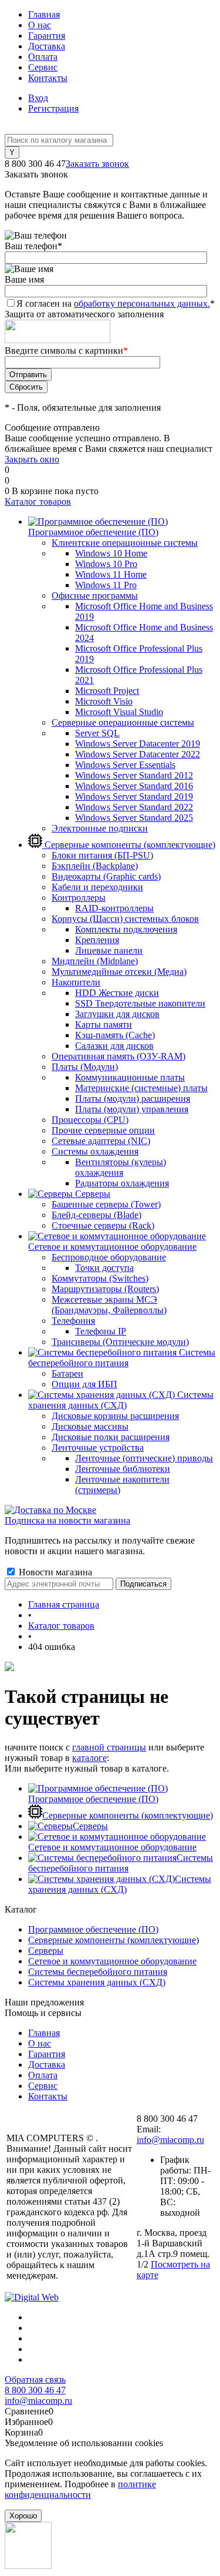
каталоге (89, 1758)
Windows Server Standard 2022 (134, 807)
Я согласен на (116, 303)
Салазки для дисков (114, 1046)
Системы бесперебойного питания (121, 1863)
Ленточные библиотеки (123, 1469)
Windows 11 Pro (106, 585)
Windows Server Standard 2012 (134, 775)
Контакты (48, 78)
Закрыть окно (32, 459)
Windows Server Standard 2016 (134, 786)
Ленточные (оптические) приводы (144, 1458)
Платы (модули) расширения (133, 1099)
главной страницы (109, 1747)
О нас (40, 25)
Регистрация (53, 108)
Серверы (90, 1826)
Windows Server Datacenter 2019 (138, 744)
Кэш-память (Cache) (115, 1035)
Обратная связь (35, 2379)
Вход (38, 98)
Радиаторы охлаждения (122, 1183)
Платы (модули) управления (132, 1109)
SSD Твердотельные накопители (140, 1003)
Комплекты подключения (126, 929)
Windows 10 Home (111, 553)
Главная (44, 14)
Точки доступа (104, 1268)
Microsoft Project (107, 691)
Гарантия (47, 36)
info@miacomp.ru (170, 2140)
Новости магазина (54, 1572)
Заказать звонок (97, 164)
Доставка (47, 46)
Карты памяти (104, 1024)
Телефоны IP (101, 1331)
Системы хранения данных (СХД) (120, 1884)
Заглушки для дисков (117, 1014)
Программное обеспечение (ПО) (93, 1799)
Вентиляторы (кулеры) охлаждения (121, 1167)
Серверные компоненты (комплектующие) (128, 1815)
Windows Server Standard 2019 (134, 796)
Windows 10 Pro (106, 564)
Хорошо (23, 2516)
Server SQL (97, 733)
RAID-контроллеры (114, 908)
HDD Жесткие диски (117, 993)
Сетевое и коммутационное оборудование (112, 1847)
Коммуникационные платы (130, 1077)
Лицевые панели (109, 950)
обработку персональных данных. (142, 303)
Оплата (43, 57)
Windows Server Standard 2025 (134, 818)
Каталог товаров (38, 502)
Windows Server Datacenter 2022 (138, 754)
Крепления (97, 940)
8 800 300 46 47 (35, 2390)
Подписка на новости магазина (67, 1520)
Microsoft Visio (104, 701)
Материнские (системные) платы (141, 1088)
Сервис (43, 67)
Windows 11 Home (111, 574)
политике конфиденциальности (80, 2489)
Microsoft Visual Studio (119, 712)
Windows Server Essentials (125, 765)
